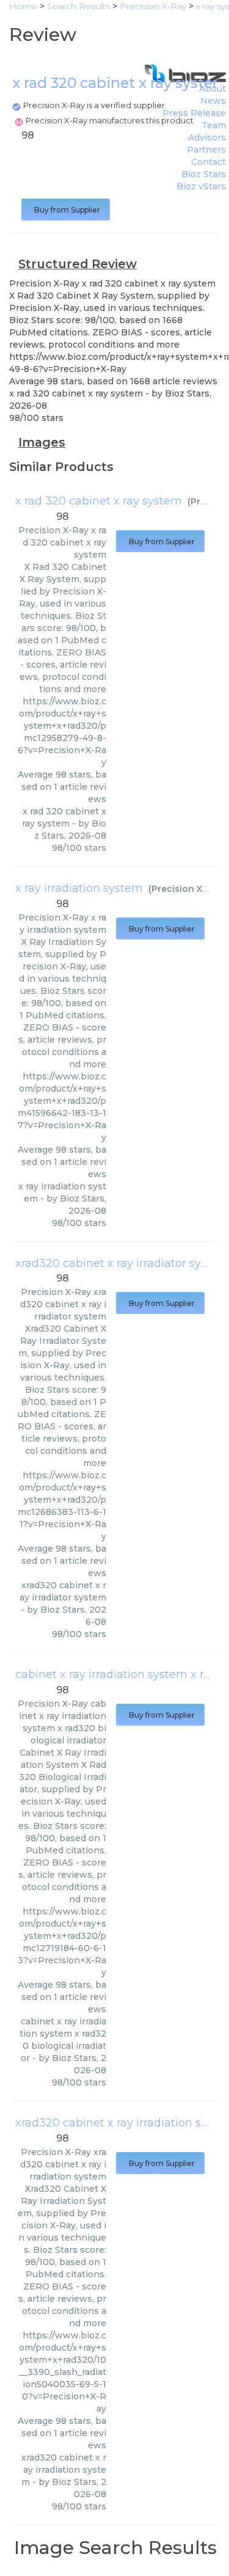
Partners (206, 150)
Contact (209, 162)
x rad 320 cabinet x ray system (99, 501)
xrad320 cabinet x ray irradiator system (122, 1263)
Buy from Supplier (66, 210)
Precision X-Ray (187, 889)
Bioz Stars (204, 174)
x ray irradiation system (79, 888)
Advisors (207, 137)
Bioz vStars (201, 186)
